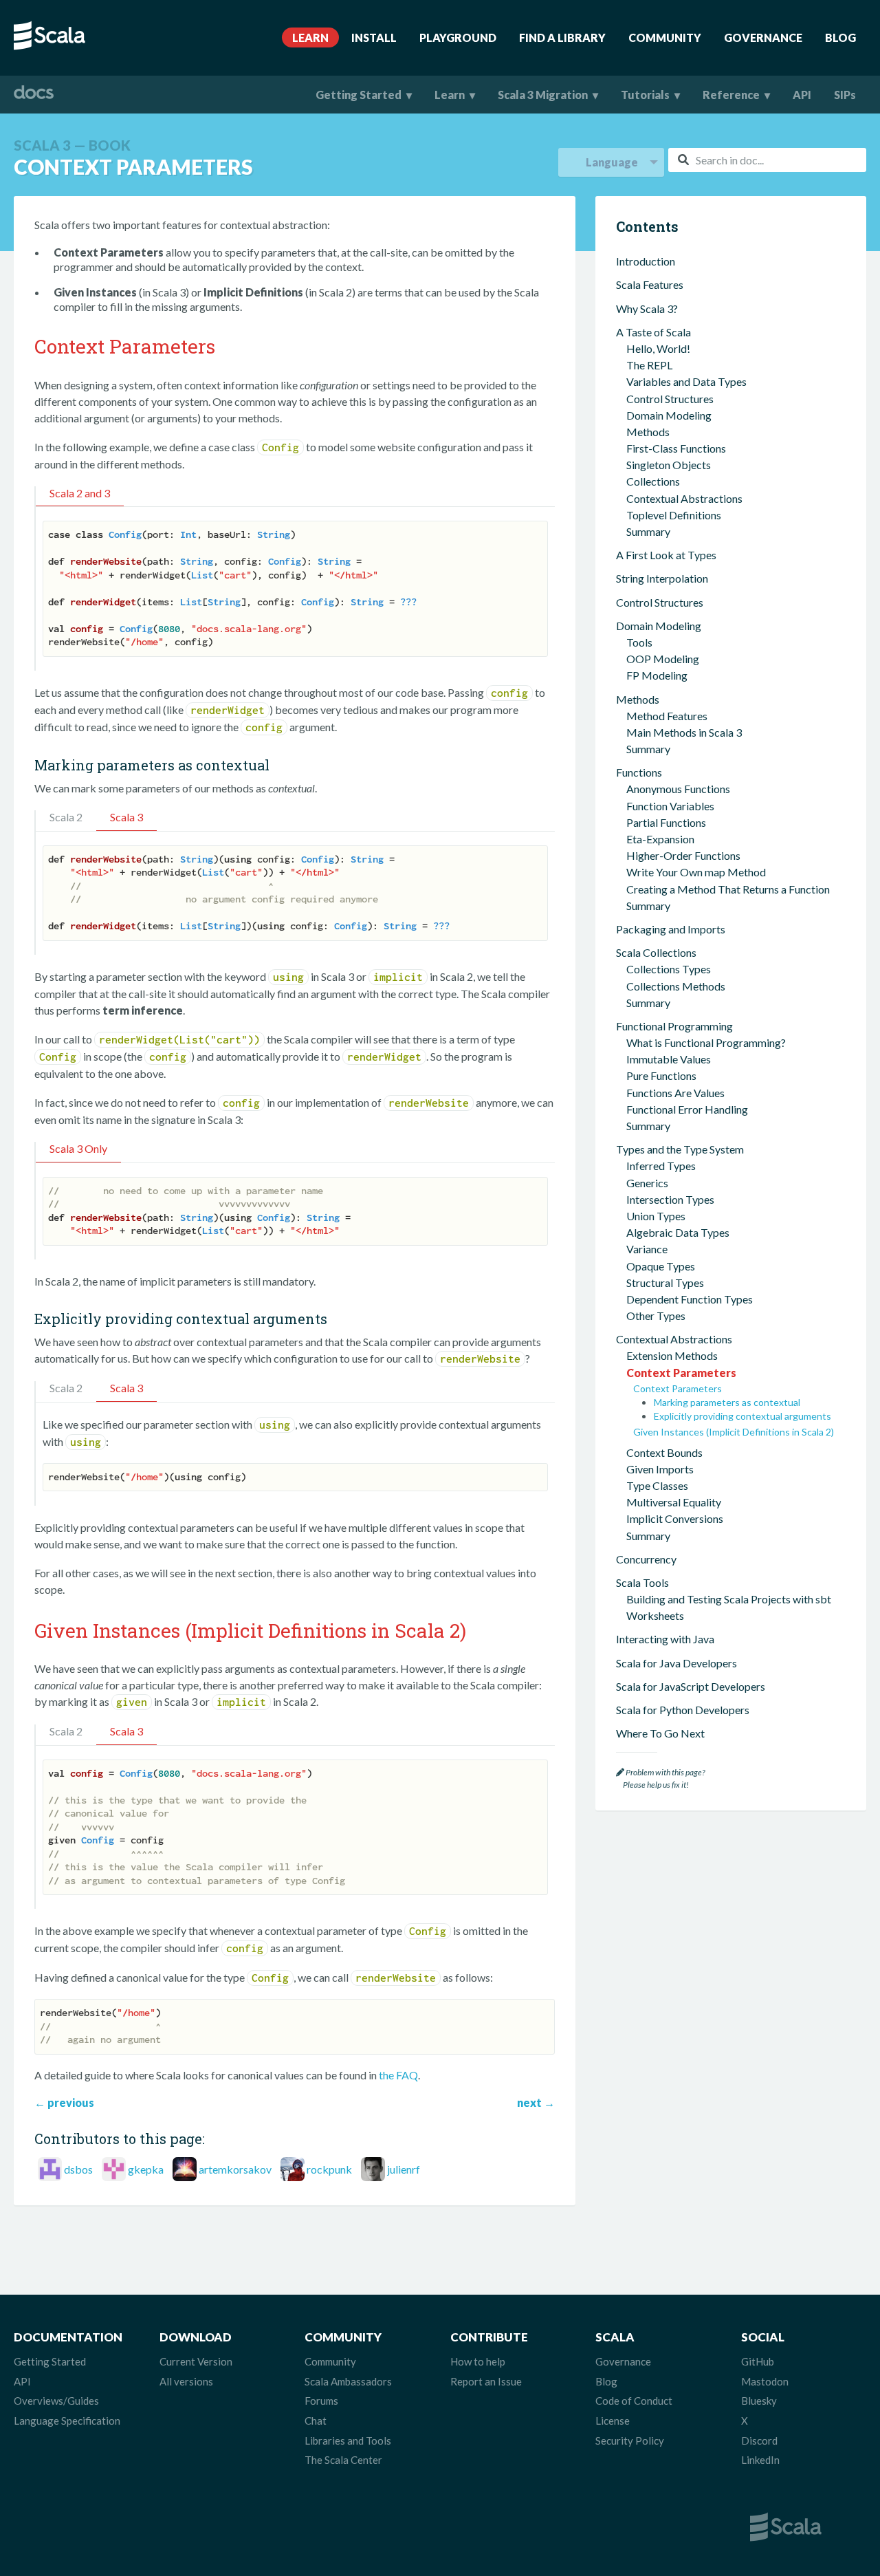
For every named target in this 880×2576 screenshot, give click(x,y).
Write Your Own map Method (696, 872)
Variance (647, 1249)
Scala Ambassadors (348, 2381)
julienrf (404, 2169)
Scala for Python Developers (683, 1710)
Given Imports (660, 1469)
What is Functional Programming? (706, 1042)
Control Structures (670, 399)
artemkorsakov (235, 2169)
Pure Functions (661, 1075)
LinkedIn (760, 2460)
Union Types (656, 1216)
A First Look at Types (666, 555)
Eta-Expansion (660, 839)
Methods (648, 432)
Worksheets (655, 1615)
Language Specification (67, 2421)
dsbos (78, 2169)
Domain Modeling (669, 415)
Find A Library (562, 37)
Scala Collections (656, 952)
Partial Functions (666, 822)
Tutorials (645, 95)
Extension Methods (672, 1355)
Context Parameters (681, 1373)
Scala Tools (642, 1582)
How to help (478, 2361)
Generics (647, 1183)
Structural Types (665, 1282)
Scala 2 (66, 817)
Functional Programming (674, 1026)
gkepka (146, 2169)
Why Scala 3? (647, 309)
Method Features (667, 716)
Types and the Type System (680, 1149)
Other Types (656, 1316)
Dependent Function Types (690, 1299)
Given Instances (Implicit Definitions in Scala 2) (734, 1432)
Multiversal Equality (674, 1502)
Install (374, 37)
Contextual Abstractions (684, 498)
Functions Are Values (675, 1093)
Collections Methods (676, 986)
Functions (639, 772)
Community (665, 37)
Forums (321, 2401)
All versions (186, 2381)
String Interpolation (662, 578)
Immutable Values (669, 1059)
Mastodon (765, 2381)
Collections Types (669, 969)
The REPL (649, 365)
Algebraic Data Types (678, 1232)
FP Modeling (657, 675)
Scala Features (650, 284)
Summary (648, 531)
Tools (639, 642)
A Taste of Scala (653, 332)
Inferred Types (661, 1166)
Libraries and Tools (348, 2440)
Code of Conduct (634, 2401)
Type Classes (657, 1485)
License (613, 2421)
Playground (458, 37)
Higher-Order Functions (683, 855)
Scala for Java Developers (676, 1663)
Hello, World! (658, 348)
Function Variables (670, 806)
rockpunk (329, 2169)
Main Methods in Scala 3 (684, 732)
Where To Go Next (660, 1733)
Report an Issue (486, 2381)
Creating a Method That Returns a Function (728, 889)
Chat (316, 2421)
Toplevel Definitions (674, 515)
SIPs (845, 95)
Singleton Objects (669, 465)
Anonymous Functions (678, 789)
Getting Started (359, 95)
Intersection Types (670, 1199)
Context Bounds (664, 1452)
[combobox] (767, 160)
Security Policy (630, 2440)
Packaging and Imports (671, 929)
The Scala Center (343, 2460)
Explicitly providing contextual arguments (742, 1416)
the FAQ (398, 2075)
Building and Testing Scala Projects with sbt (729, 1599)
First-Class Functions (676, 448)
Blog (840, 37)
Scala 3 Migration (543, 95)
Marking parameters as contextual (727, 1402)
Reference (731, 95)
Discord (759, 2440)
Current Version (196, 2361)
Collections (653, 481)
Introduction (646, 261)
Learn (310, 37)
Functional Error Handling (687, 1109)
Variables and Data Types (686, 381)
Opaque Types (661, 1266)
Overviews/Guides (56, 2401)
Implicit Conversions (675, 1518)
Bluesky (759, 2401)
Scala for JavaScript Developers (691, 1686)
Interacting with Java (665, 1639)
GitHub (758, 2361)
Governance (763, 37)
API (802, 95)
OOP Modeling (663, 659)
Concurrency (646, 1559)
